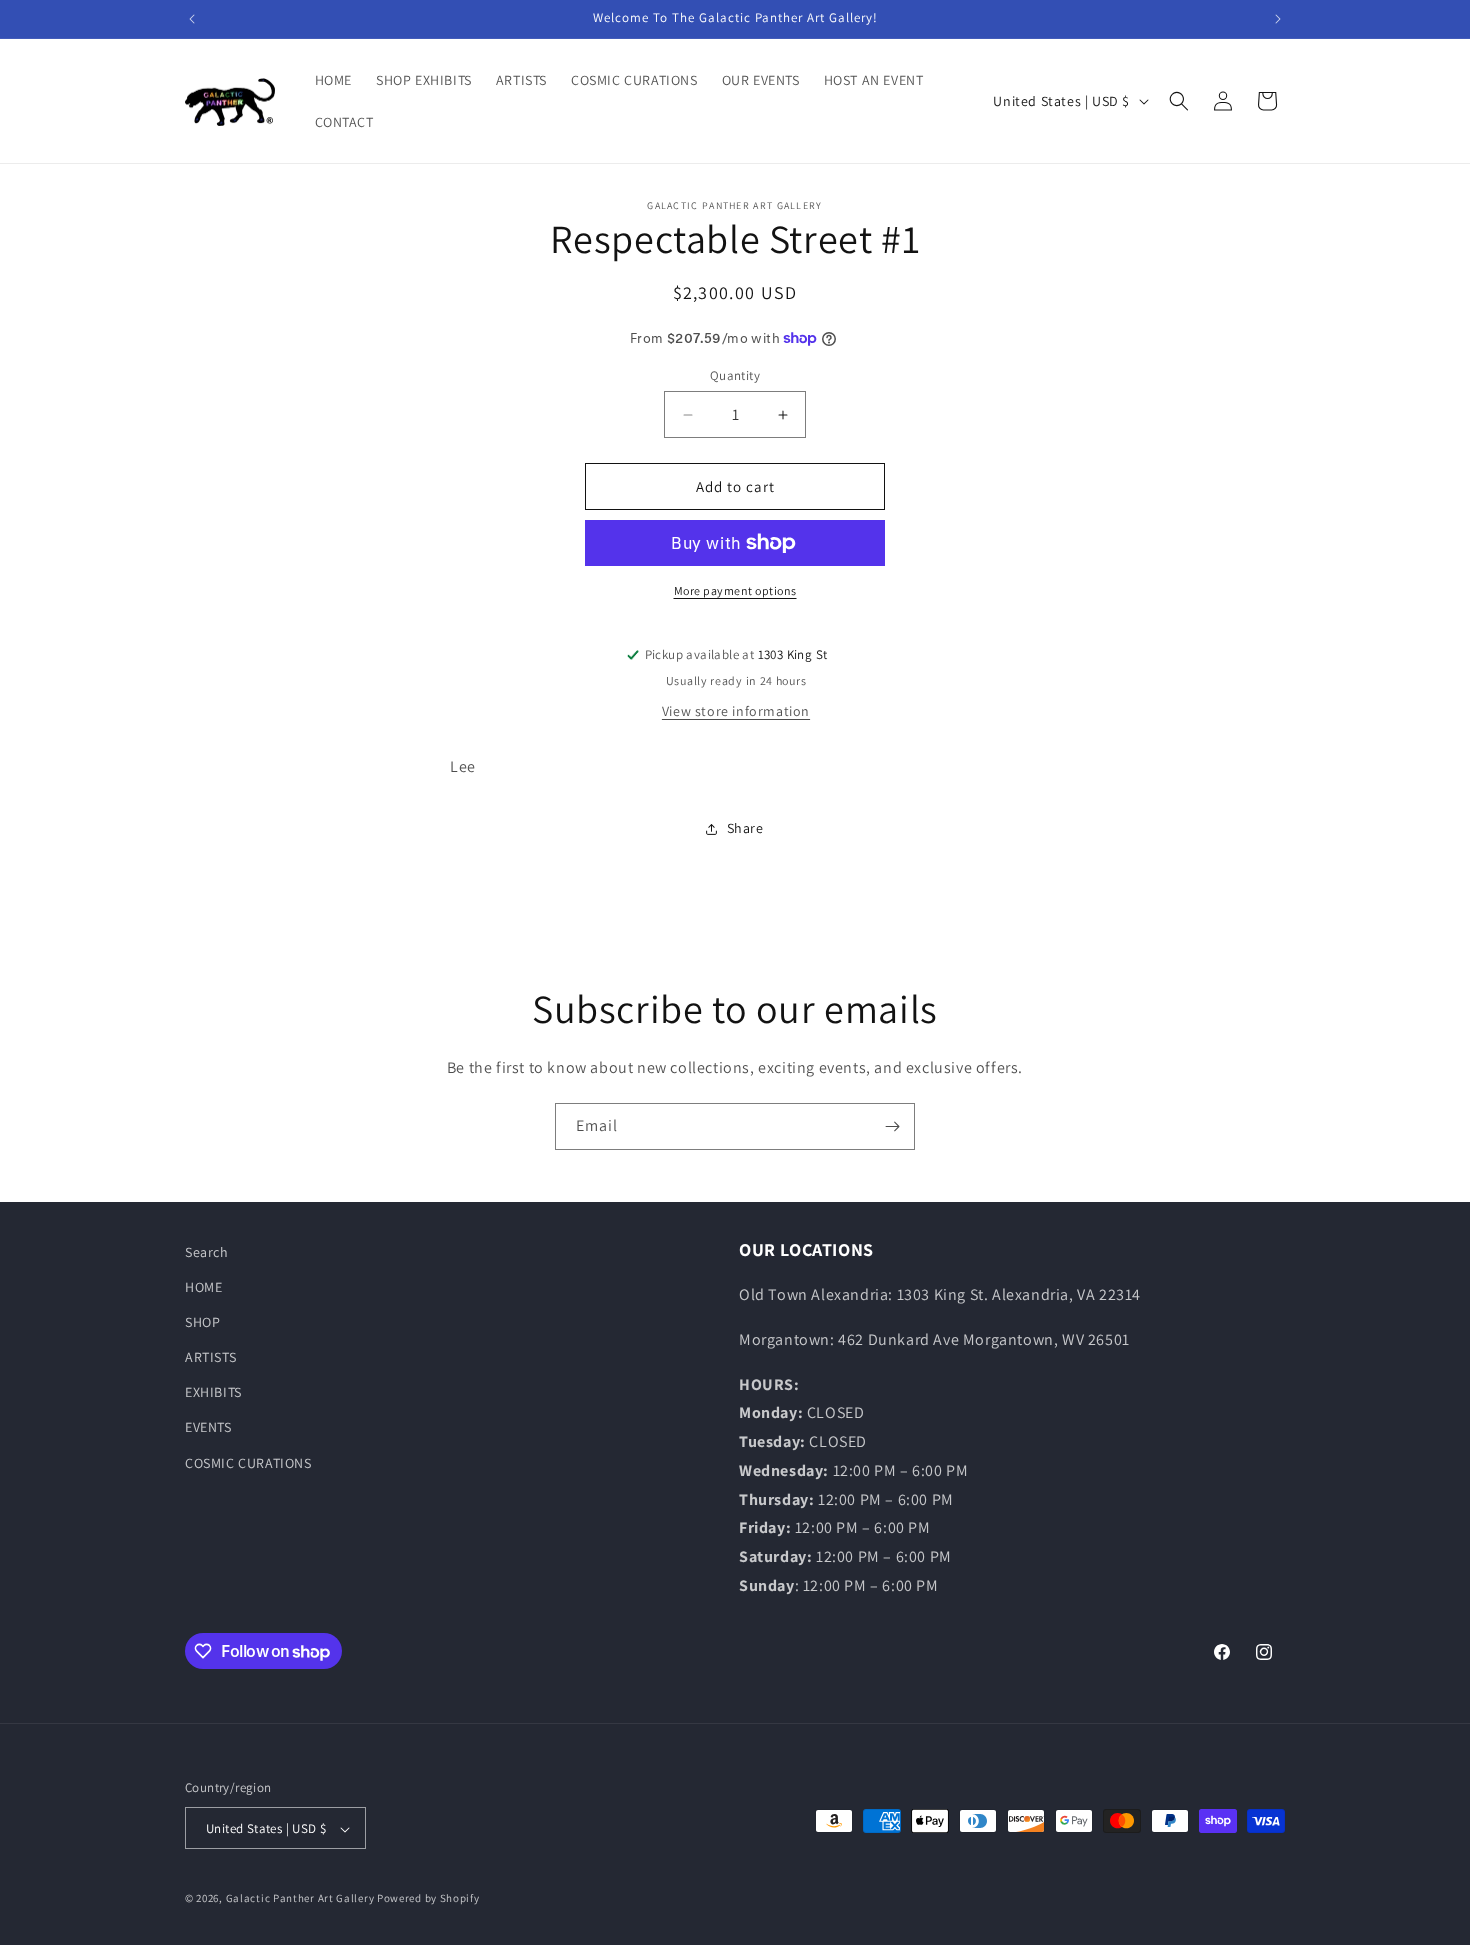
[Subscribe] (892, 1126)
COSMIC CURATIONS (248, 1463)
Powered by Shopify (428, 1899)
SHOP (202, 1322)
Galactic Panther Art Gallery (300, 1899)
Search (207, 1252)
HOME (203, 1287)
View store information (736, 711)
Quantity (735, 375)
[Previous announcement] (192, 19)
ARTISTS (210, 1357)
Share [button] (745, 828)
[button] (1179, 101)
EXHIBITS (213, 1393)
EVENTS (208, 1428)
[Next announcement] (1278, 19)
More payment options (735, 590)
